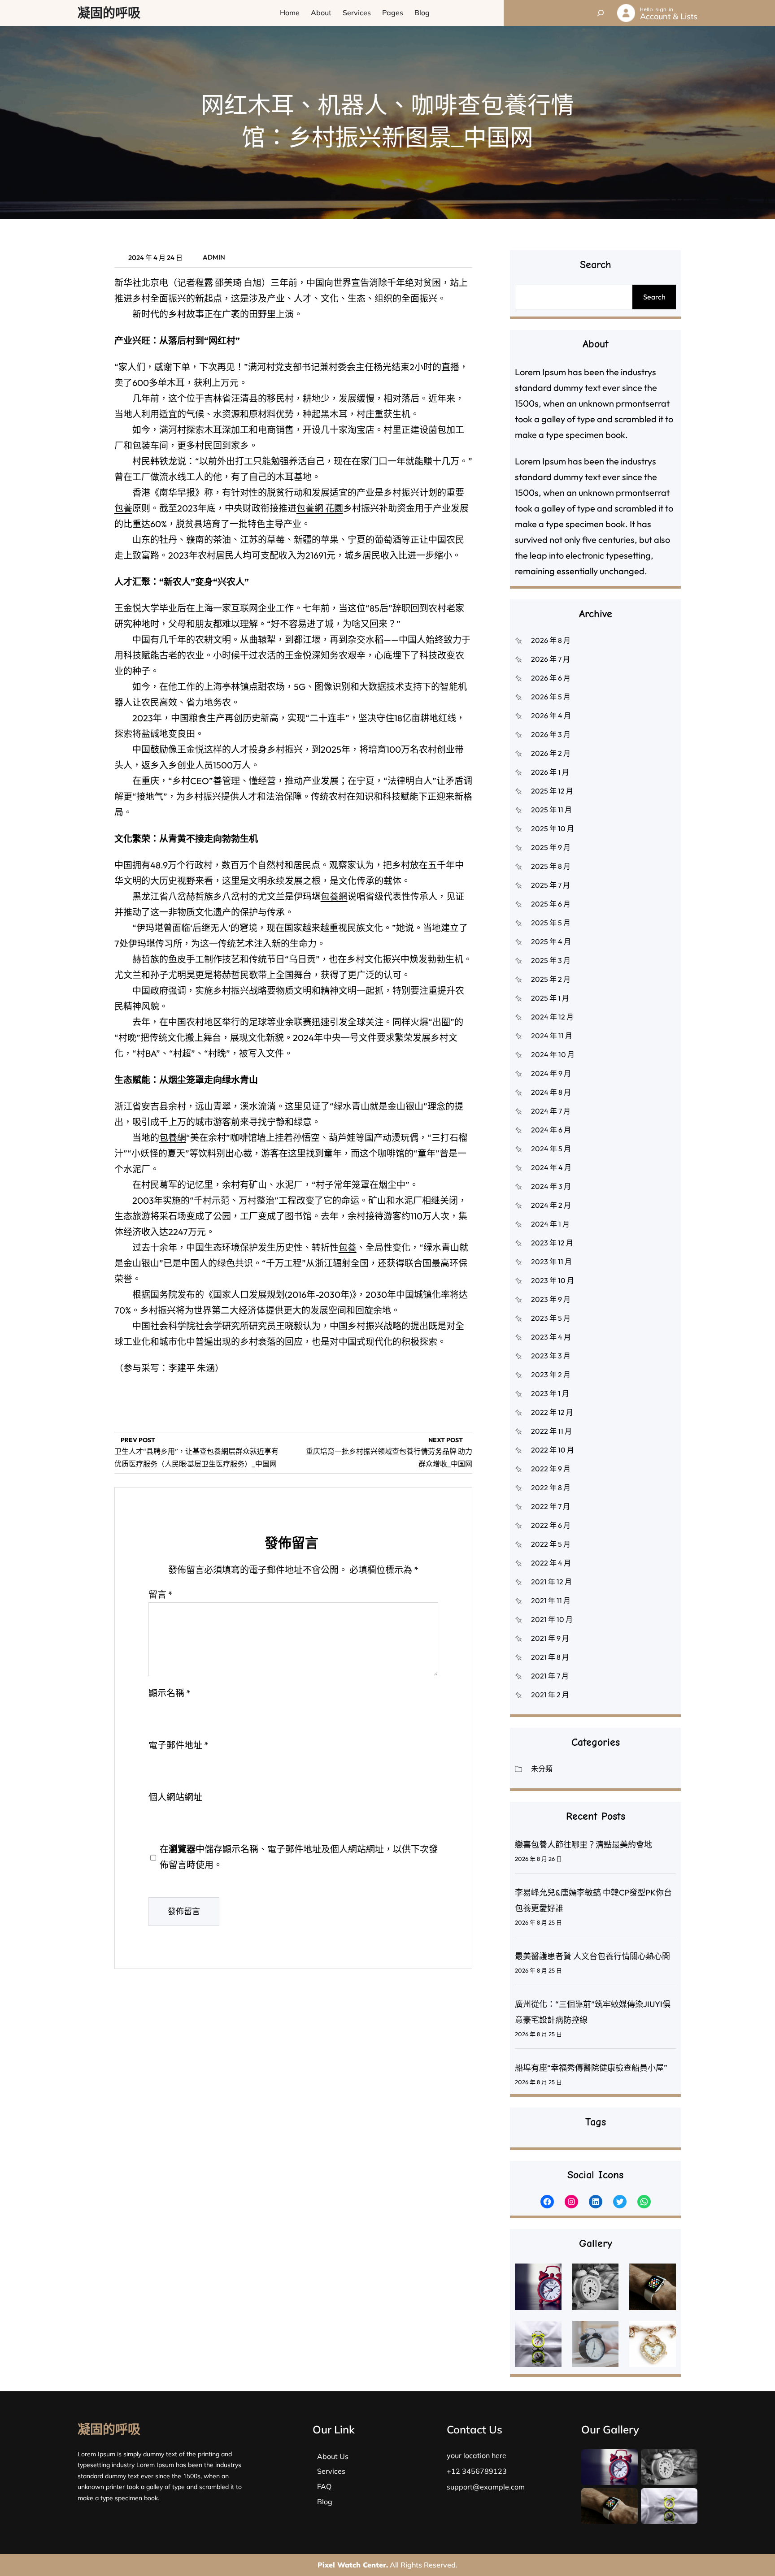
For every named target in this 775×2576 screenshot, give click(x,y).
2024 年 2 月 (551, 1205)
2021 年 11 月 (551, 1600)
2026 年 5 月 (551, 697)
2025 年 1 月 (550, 998)
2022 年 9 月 (551, 1469)
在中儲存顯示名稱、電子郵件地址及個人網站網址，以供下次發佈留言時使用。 (299, 1857)
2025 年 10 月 (553, 828)
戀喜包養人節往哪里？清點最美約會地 (583, 1845)
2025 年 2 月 (551, 979)
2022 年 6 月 (551, 1525)
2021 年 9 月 (550, 1638)
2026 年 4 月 (551, 716)
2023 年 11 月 (551, 1262)
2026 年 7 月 (551, 659)
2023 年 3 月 (551, 1356)
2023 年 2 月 (551, 1375)
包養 (123, 508)
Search (654, 297)
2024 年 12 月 (552, 1017)
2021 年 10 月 (552, 1619)
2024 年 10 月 (553, 1054)
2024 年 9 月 (551, 1073)
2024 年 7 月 (551, 1111)
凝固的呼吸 (109, 13)
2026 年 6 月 (551, 678)
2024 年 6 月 (551, 1130)
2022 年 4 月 (551, 1563)
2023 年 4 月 (551, 1337)
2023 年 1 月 (550, 1393)
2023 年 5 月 (551, 1318)
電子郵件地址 (179, 1745)
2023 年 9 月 (551, 1299)
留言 (161, 1594)
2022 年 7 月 (551, 1506)
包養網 (334, 896)
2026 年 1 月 (550, 772)
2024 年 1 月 (550, 1224)
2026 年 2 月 (551, 753)
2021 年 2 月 (550, 1695)
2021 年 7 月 (550, 1676)
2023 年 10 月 (553, 1280)
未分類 (542, 1769)
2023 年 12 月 (552, 1243)
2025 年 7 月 (551, 885)
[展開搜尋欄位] (601, 13)
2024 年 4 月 (551, 1167)
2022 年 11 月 (551, 1431)
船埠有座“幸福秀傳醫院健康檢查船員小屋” (591, 2068)
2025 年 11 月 (551, 810)
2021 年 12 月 (551, 1582)
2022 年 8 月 (551, 1487)
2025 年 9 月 (551, 847)
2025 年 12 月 (552, 791)
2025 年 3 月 (551, 960)
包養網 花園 (320, 508)
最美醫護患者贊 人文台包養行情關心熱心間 (592, 1956)
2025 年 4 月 (551, 941)
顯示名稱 (170, 1693)
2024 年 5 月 (551, 1149)
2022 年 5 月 (551, 1544)
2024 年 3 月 (551, 1186)
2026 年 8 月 (551, 640)
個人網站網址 (175, 1797)
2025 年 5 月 (551, 923)
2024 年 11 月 (552, 1036)
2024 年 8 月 (551, 1092)
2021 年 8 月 (550, 1657)
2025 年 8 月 (551, 866)
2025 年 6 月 (551, 904)
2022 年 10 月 (553, 1450)
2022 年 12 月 (552, 1412)
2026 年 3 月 (551, 734)
